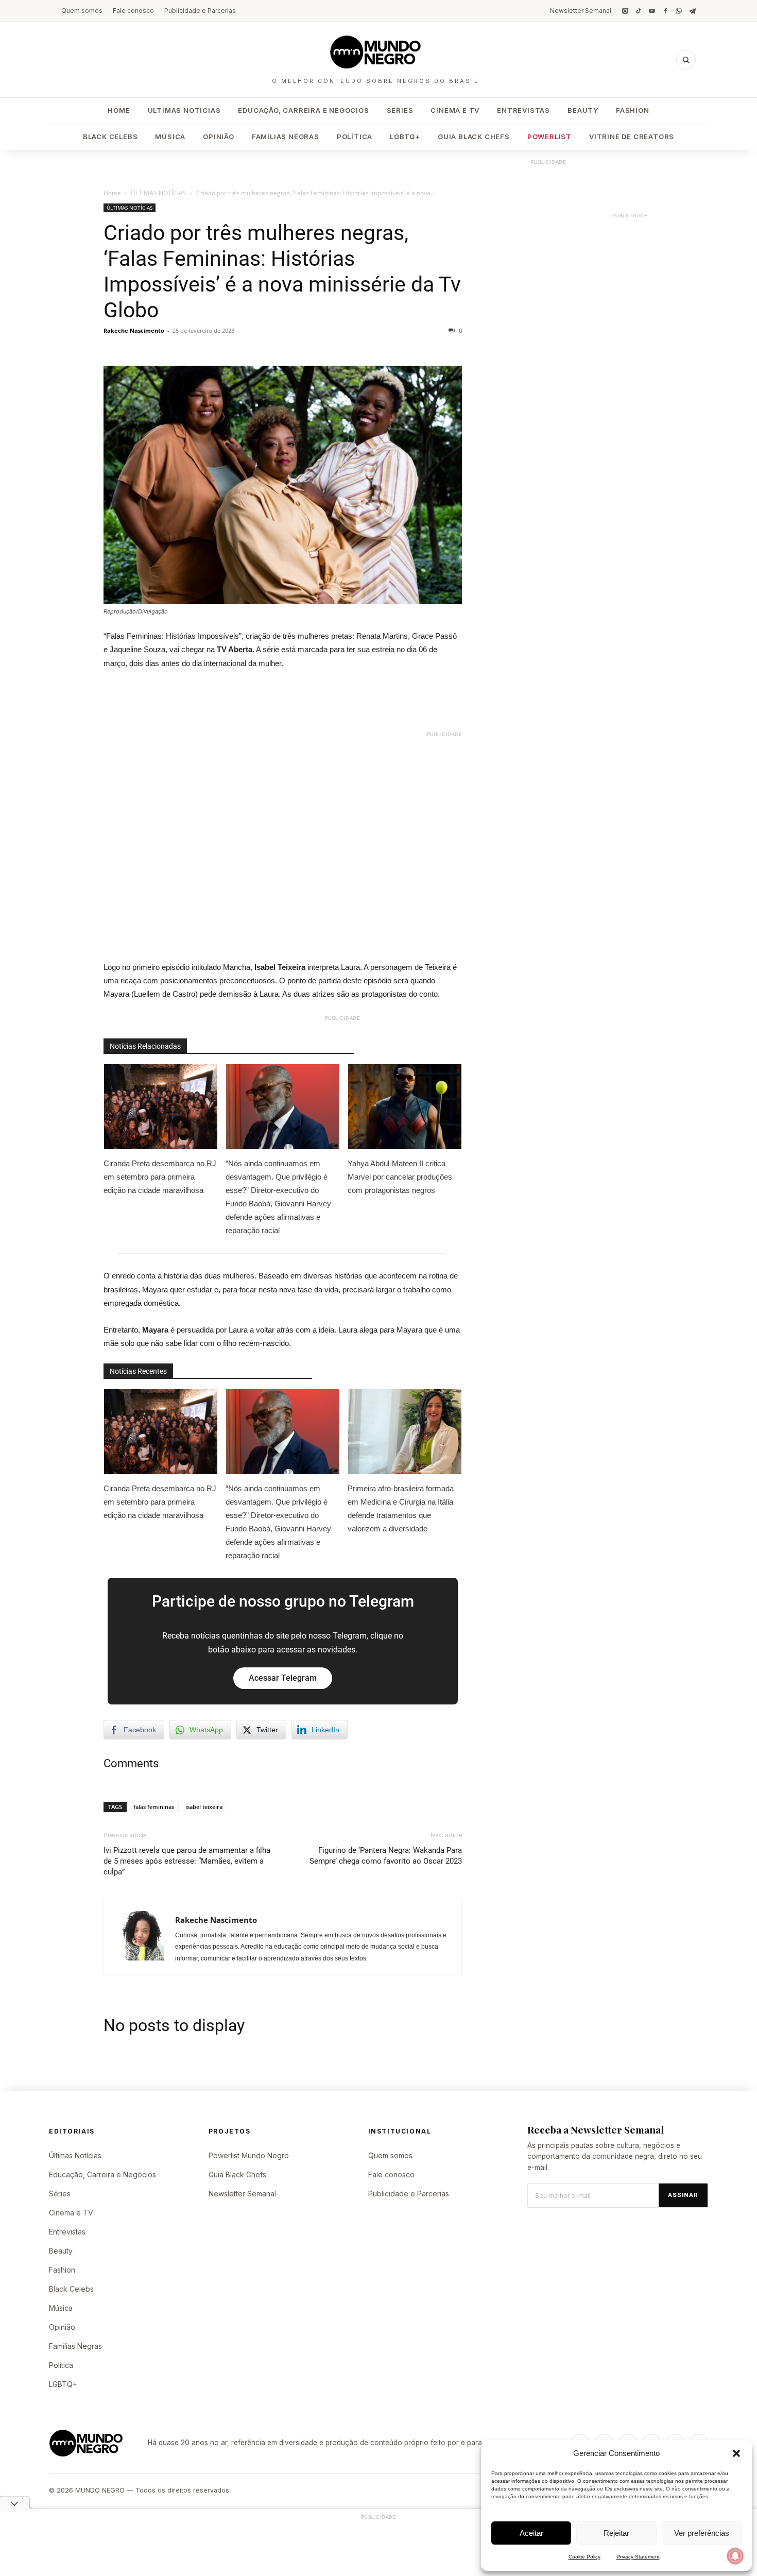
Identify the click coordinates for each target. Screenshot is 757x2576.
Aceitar (531, 2533)
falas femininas (154, 1807)
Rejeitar (616, 2533)
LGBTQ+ (405, 137)
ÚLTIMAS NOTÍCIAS (159, 193)
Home (119, 110)
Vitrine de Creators (632, 137)
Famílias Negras (286, 137)
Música (170, 137)
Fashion (633, 110)
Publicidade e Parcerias (200, 11)
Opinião (219, 137)
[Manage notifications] (735, 2556)
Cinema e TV (455, 110)
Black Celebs (110, 137)
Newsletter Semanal (581, 11)
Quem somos (82, 11)
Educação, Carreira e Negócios (303, 110)
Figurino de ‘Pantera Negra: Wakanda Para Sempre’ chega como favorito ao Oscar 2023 (386, 1856)
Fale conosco (133, 11)
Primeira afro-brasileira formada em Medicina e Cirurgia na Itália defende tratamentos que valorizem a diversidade (401, 1508)
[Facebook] (665, 11)
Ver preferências (702, 2533)
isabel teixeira (204, 1807)
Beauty (583, 110)
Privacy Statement (638, 2557)
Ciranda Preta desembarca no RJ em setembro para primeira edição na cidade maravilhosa (160, 1177)
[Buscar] (686, 60)
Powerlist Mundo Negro (249, 2155)
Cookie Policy (584, 2557)
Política (355, 137)
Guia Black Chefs (474, 137)
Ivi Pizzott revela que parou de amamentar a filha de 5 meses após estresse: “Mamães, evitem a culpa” (187, 1861)
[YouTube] (652, 11)
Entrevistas (523, 110)
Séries (400, 110)
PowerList (549, 137)
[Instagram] (625, 11)
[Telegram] (692, 11)
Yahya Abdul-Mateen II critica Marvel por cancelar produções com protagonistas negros (400, 1177)
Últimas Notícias (184, 110)
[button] (736, 2453)
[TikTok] (639, 11)
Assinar (683, 2195)
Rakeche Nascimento (134, 330)
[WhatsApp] (679, 11)
